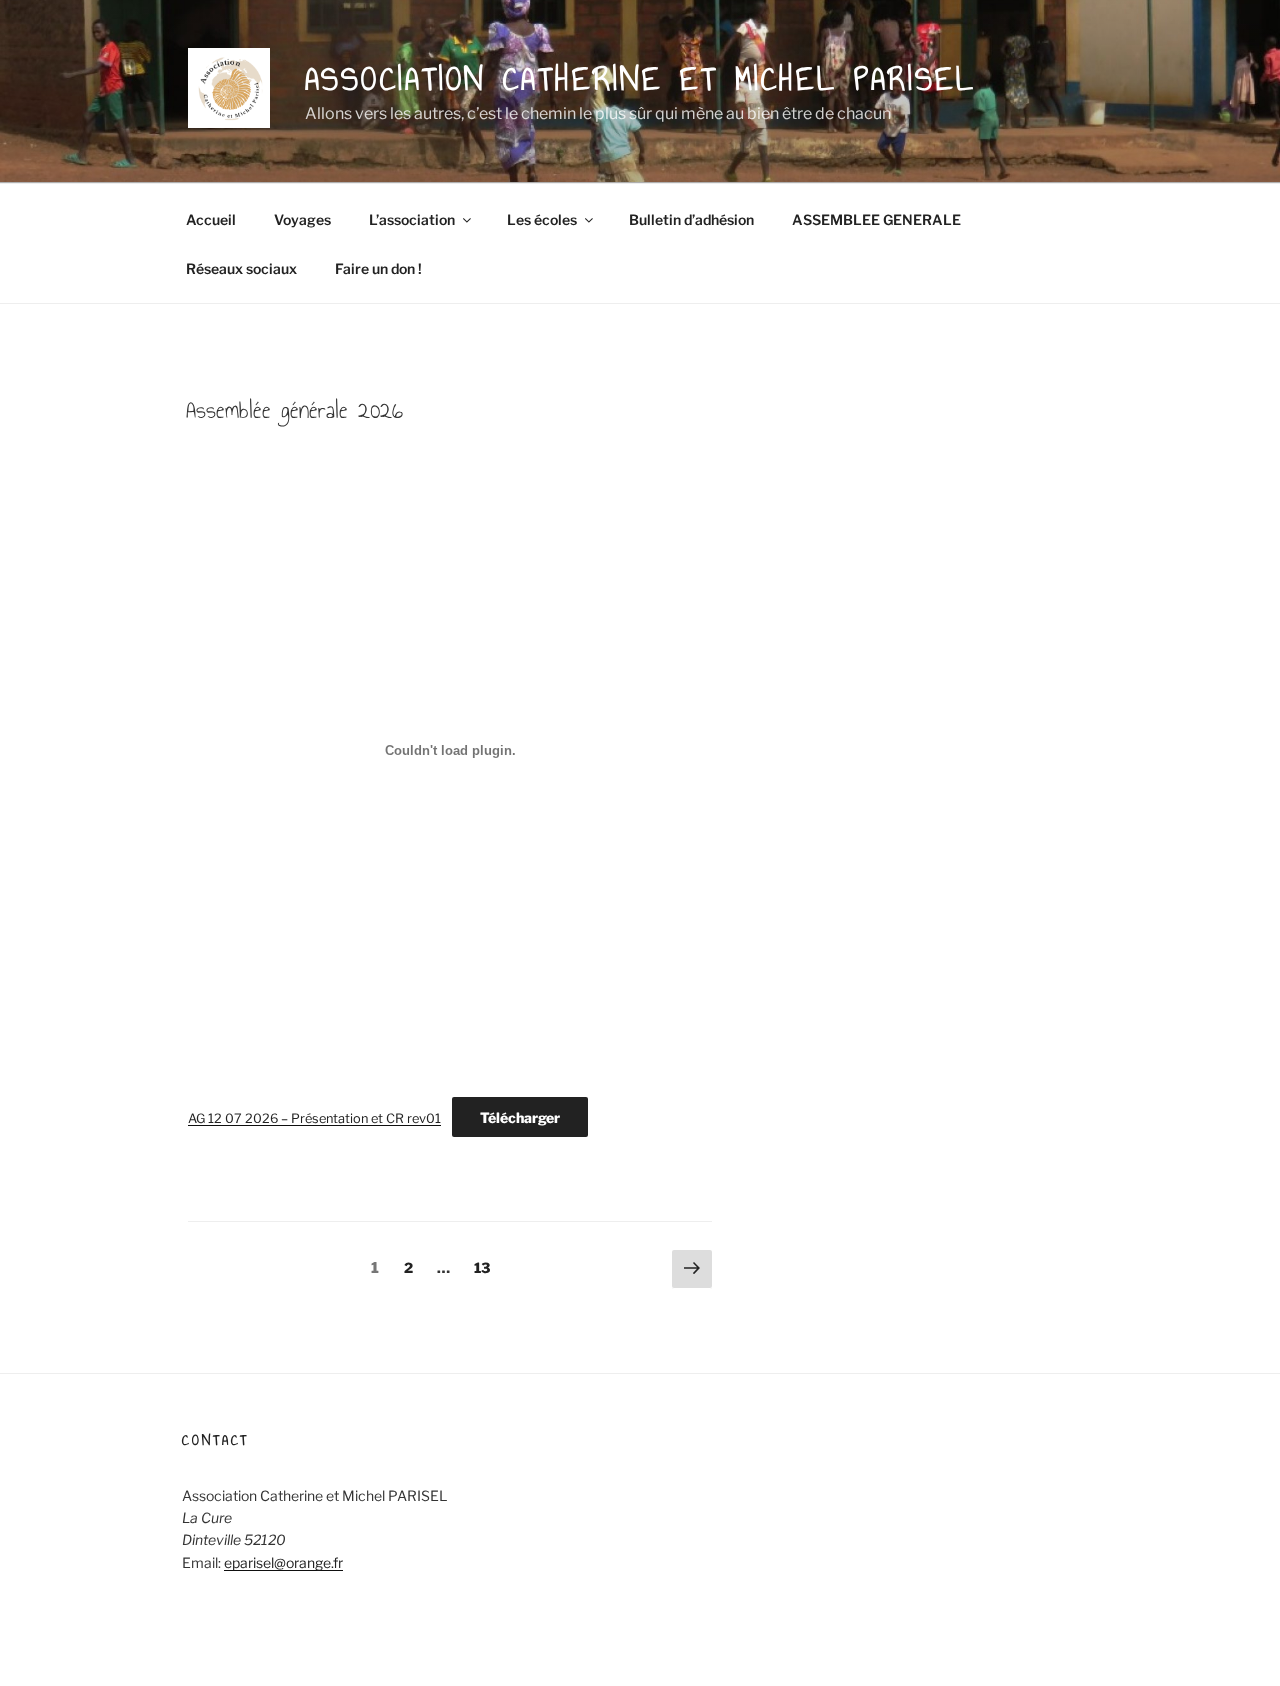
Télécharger (520, 1117)
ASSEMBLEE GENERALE (876, 219)
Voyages (302, 219)
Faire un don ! (378, 268)
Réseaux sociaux (241, 268)
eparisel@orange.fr (283, 1562)
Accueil (211, 219)
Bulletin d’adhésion (691, 219)
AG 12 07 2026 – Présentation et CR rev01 (314, 1118)
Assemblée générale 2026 (294, 410)
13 (486, 1267)
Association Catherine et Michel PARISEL (640, 79)
